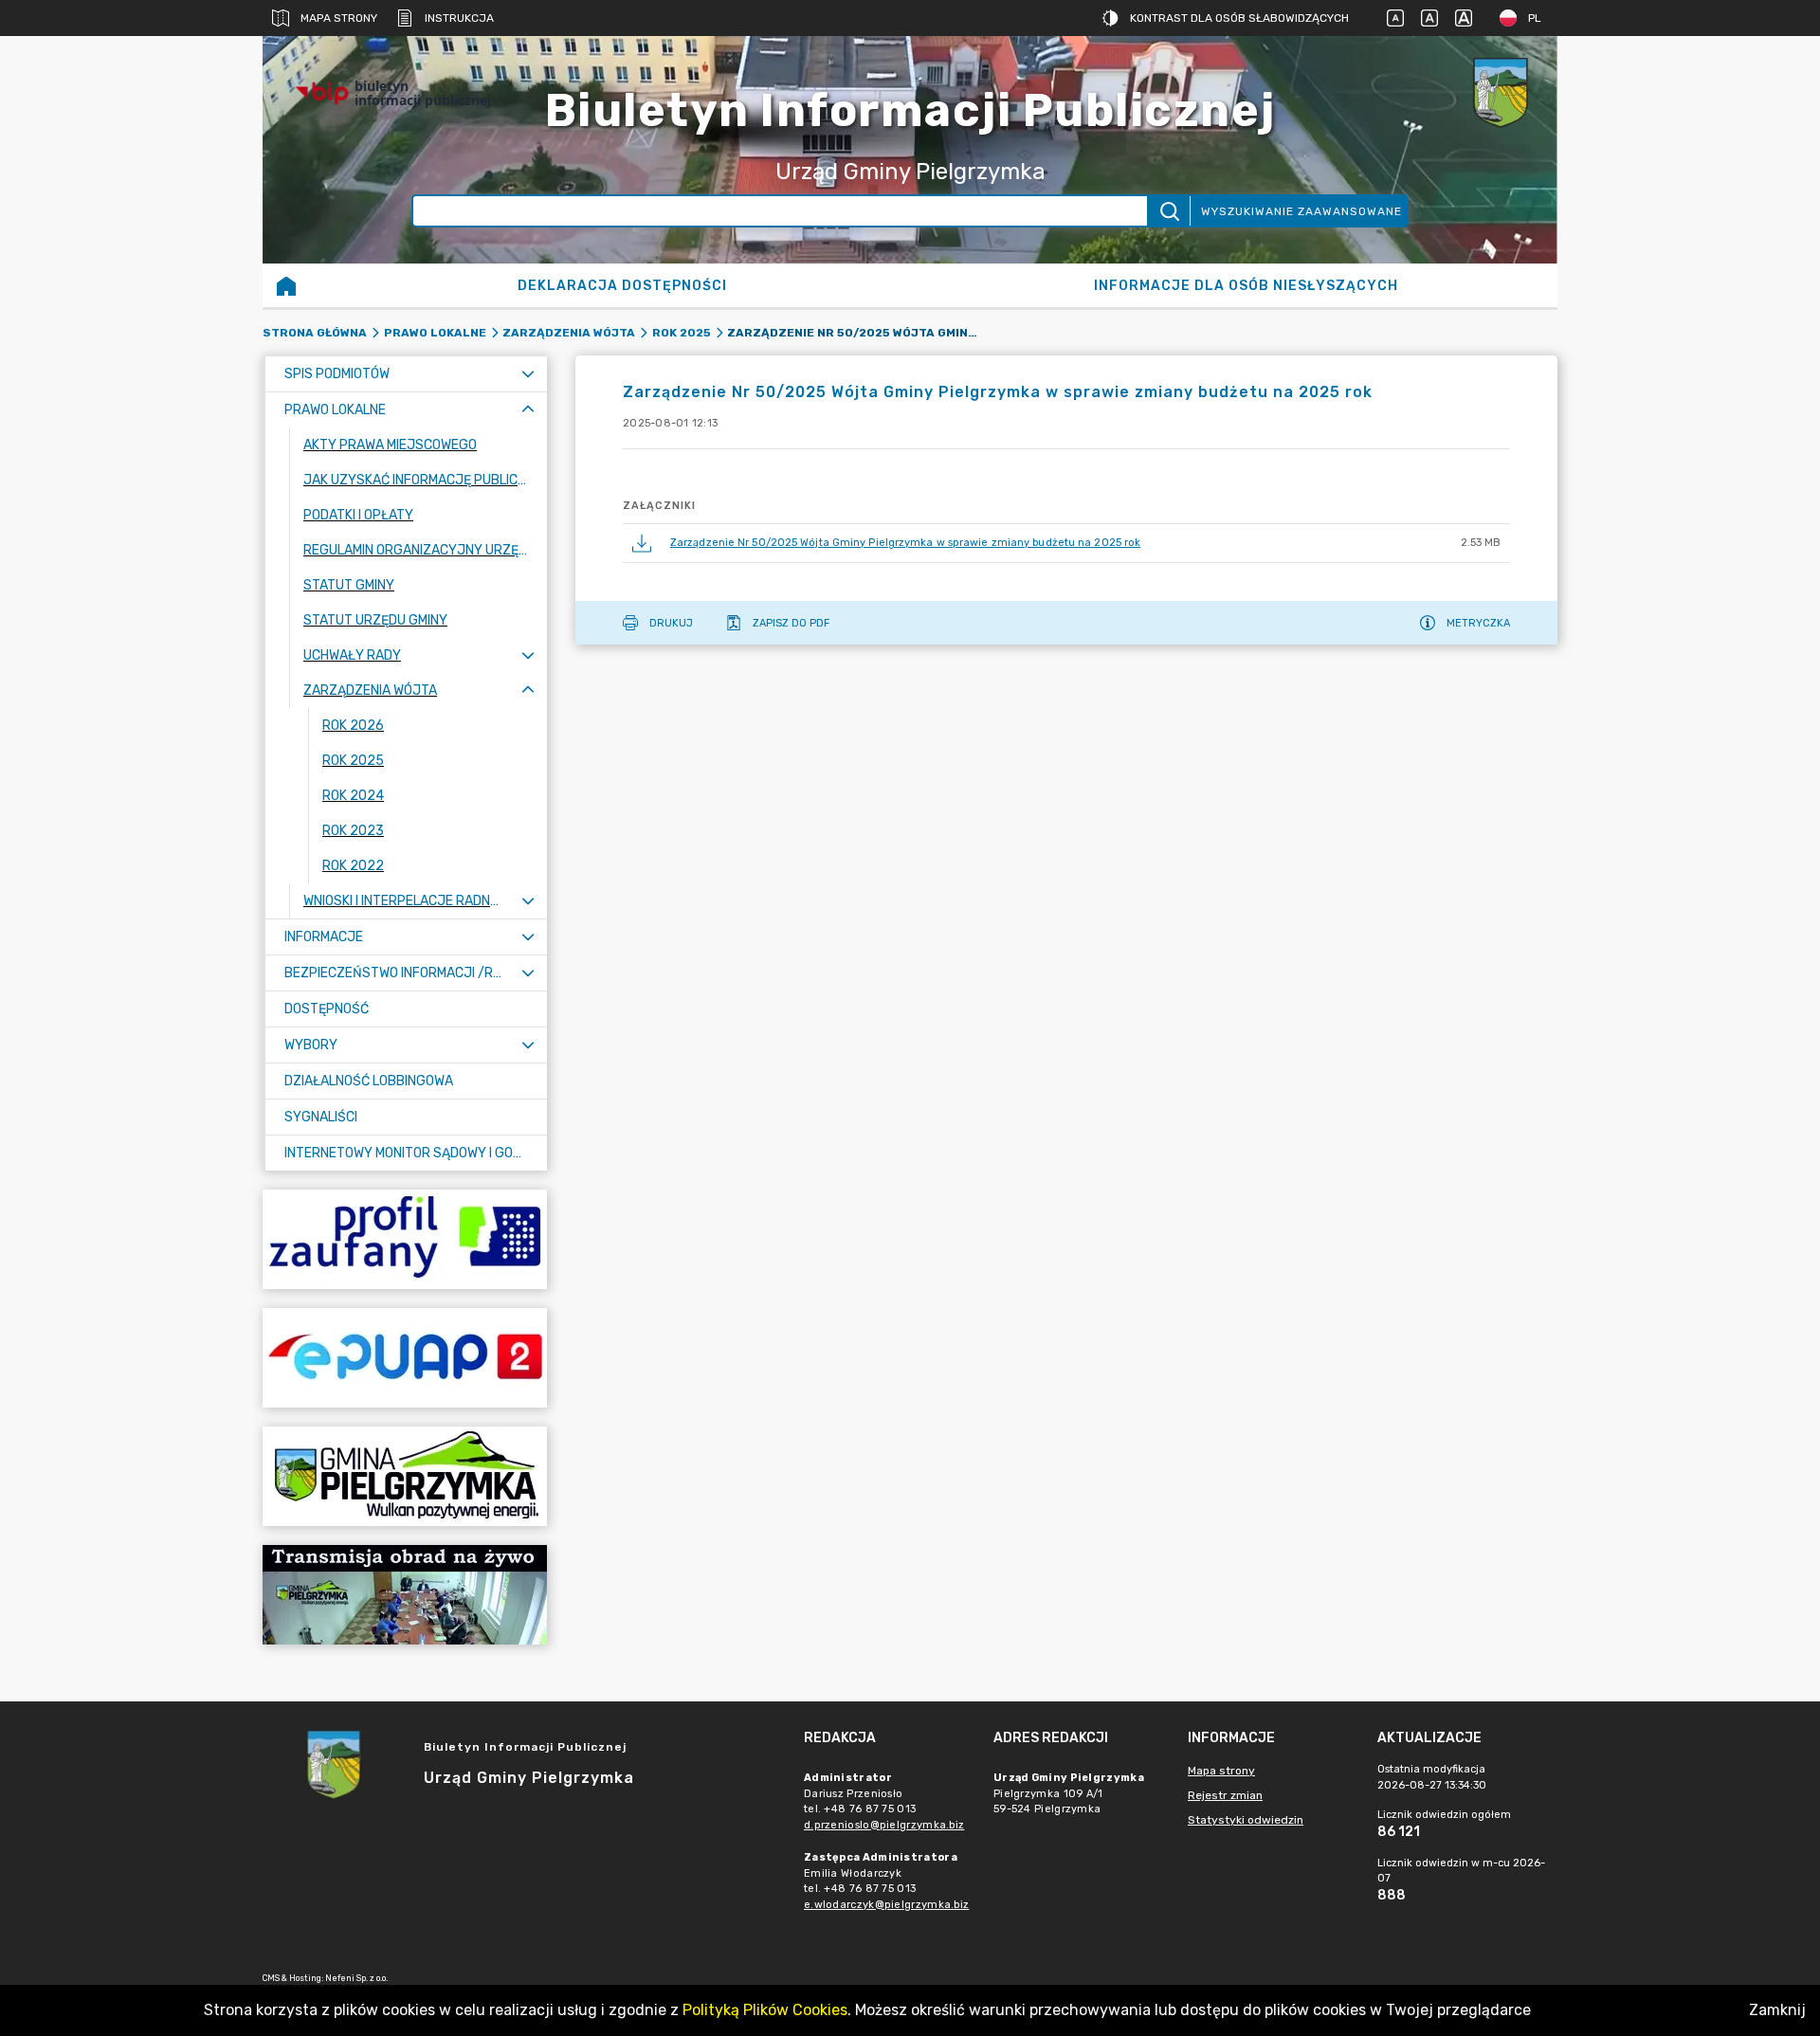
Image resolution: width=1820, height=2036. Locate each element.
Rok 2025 (682, 333)
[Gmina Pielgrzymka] (405, 1476)
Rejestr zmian (1225, 1795)
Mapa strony (339, 18)
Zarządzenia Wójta (569, 333)
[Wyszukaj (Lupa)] (1168, 211)
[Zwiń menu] (528, 410)
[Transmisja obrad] (405, 1595)
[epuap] (405, 1358)
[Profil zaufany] (405, 1239)
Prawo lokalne (435, 333)
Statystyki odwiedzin (1246, 1820)
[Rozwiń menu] (528, 374)
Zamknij (1777, 2010)
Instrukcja (459, 18)
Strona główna (315, 333)
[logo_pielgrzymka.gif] (1501, 93)
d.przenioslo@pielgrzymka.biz (884, 1825)
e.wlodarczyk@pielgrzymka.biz (886, 1905)
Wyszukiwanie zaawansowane (1301, 211)
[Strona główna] (286, 285)
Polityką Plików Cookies (765, 2010)
